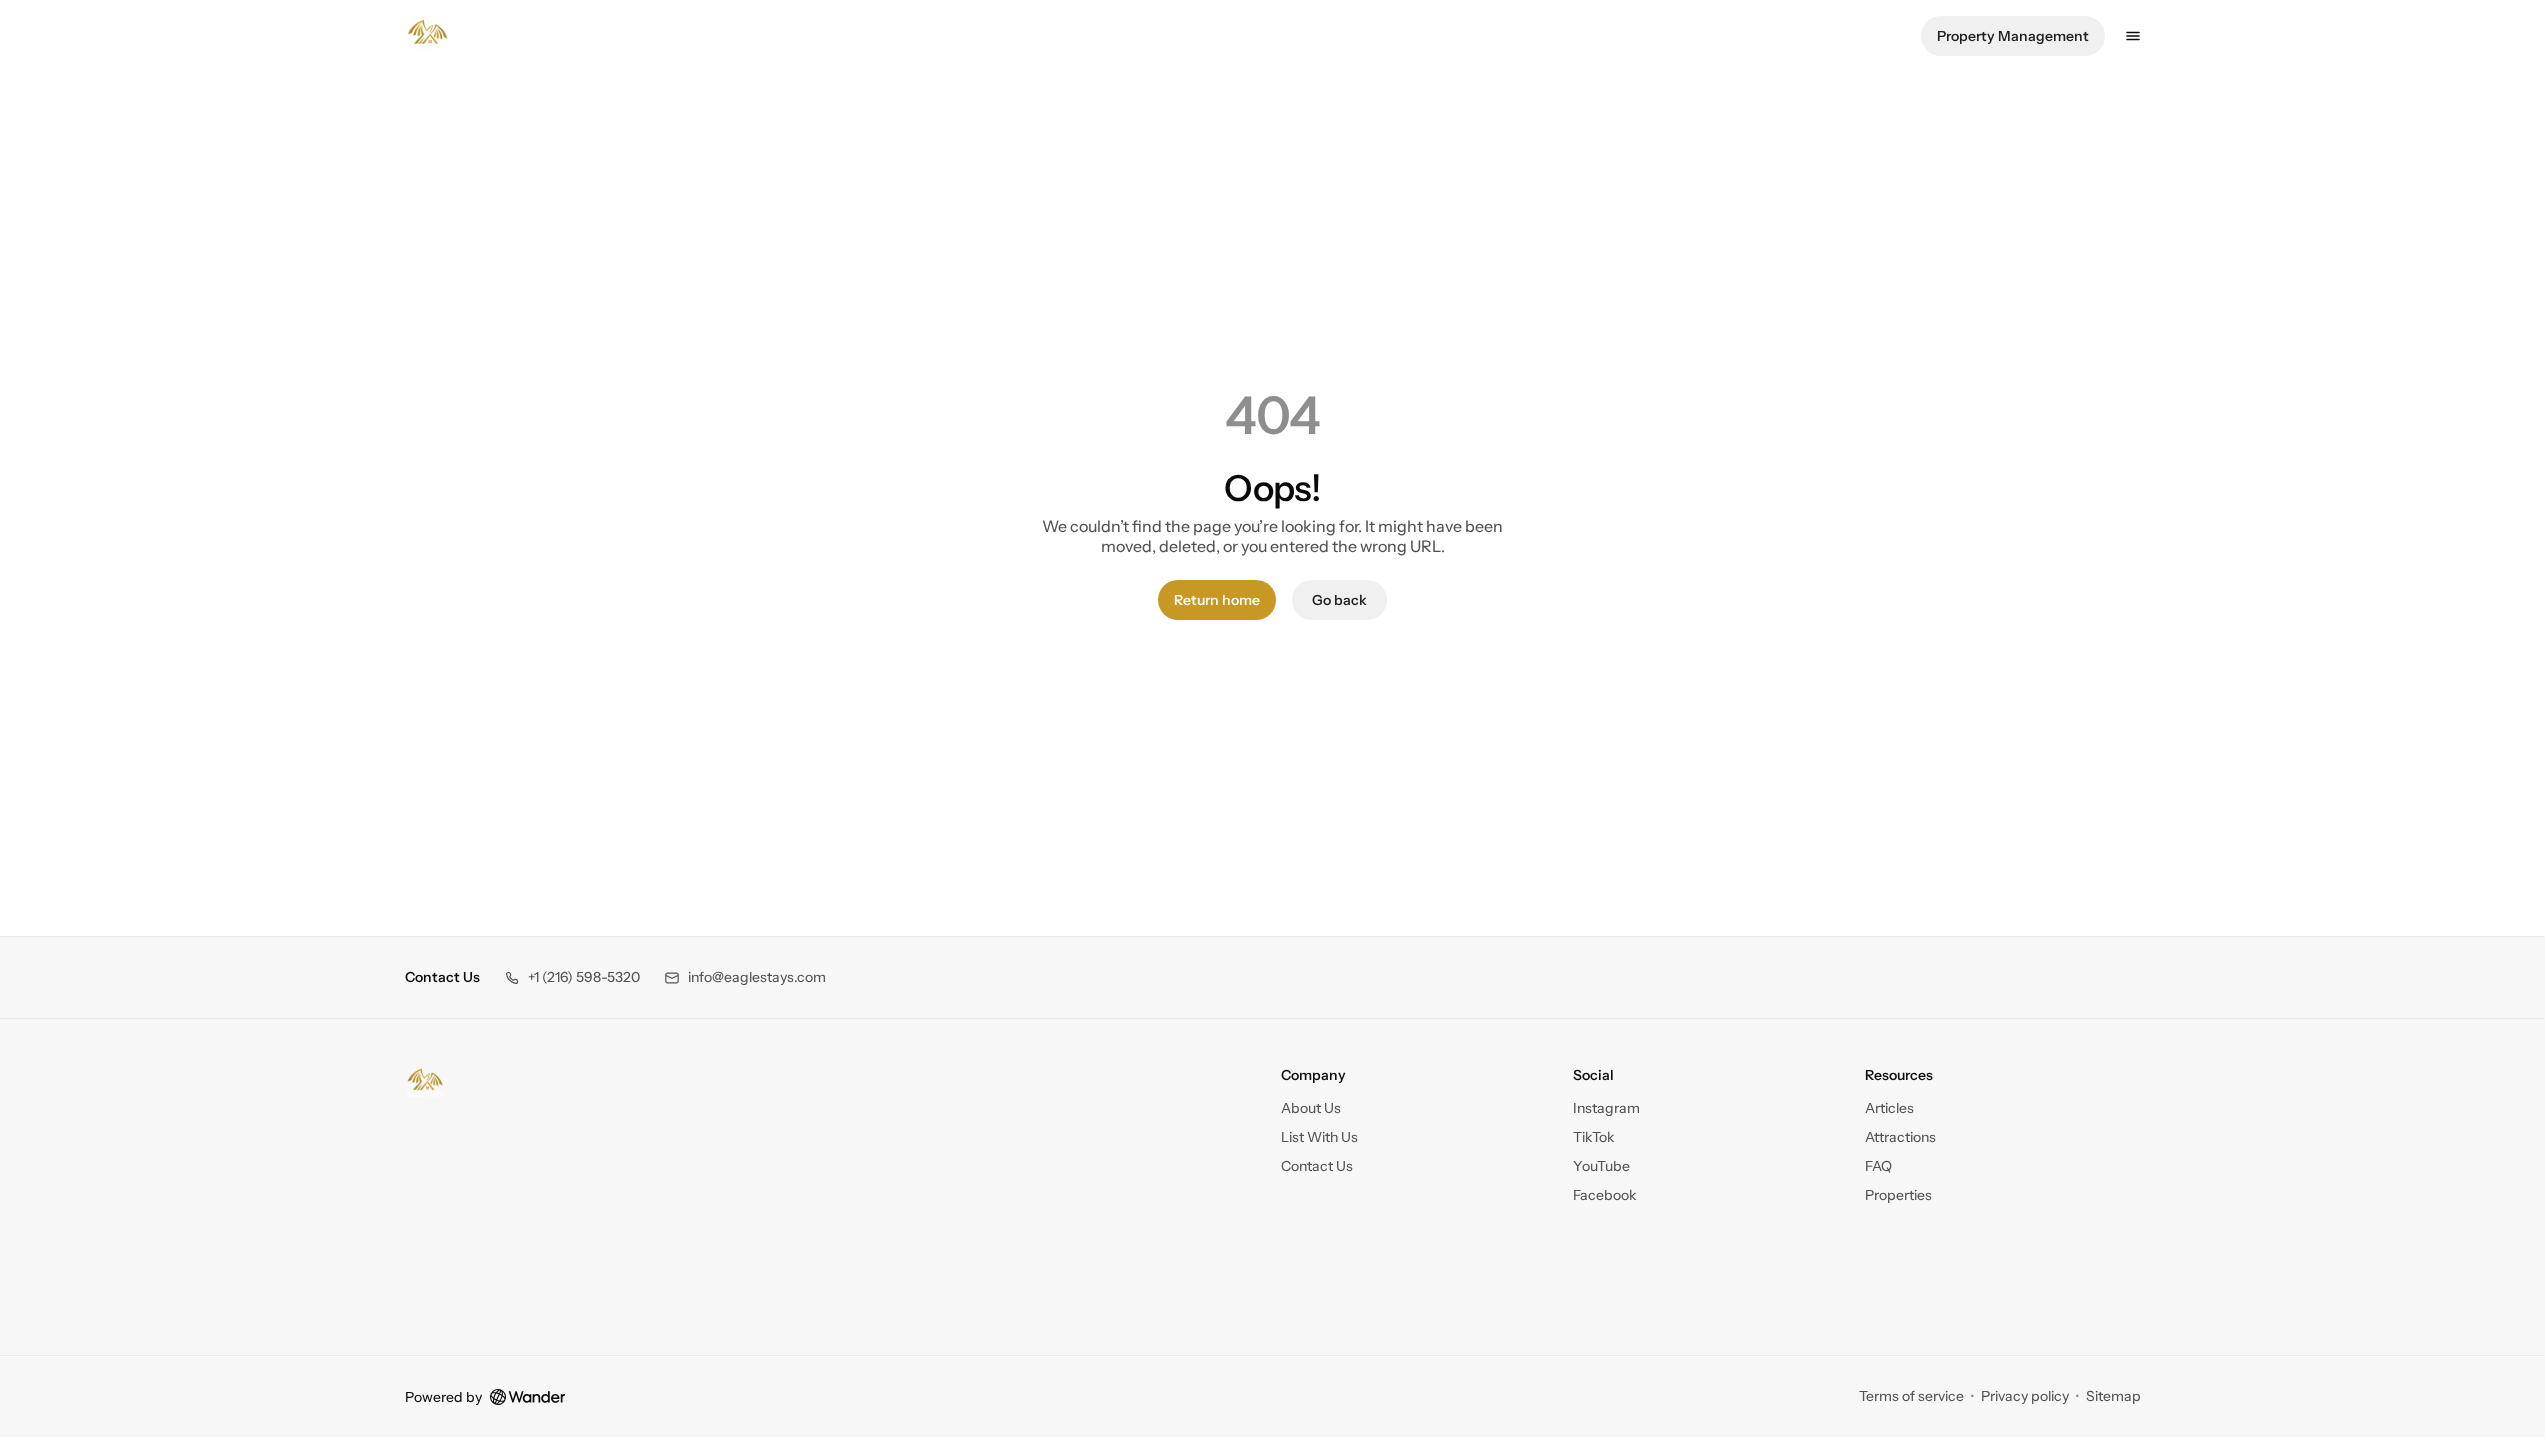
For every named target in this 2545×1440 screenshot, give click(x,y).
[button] (572, 977)
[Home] (425, 1083)
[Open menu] (2133, 36)
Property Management (2013, 36)
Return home (1217, 600)
